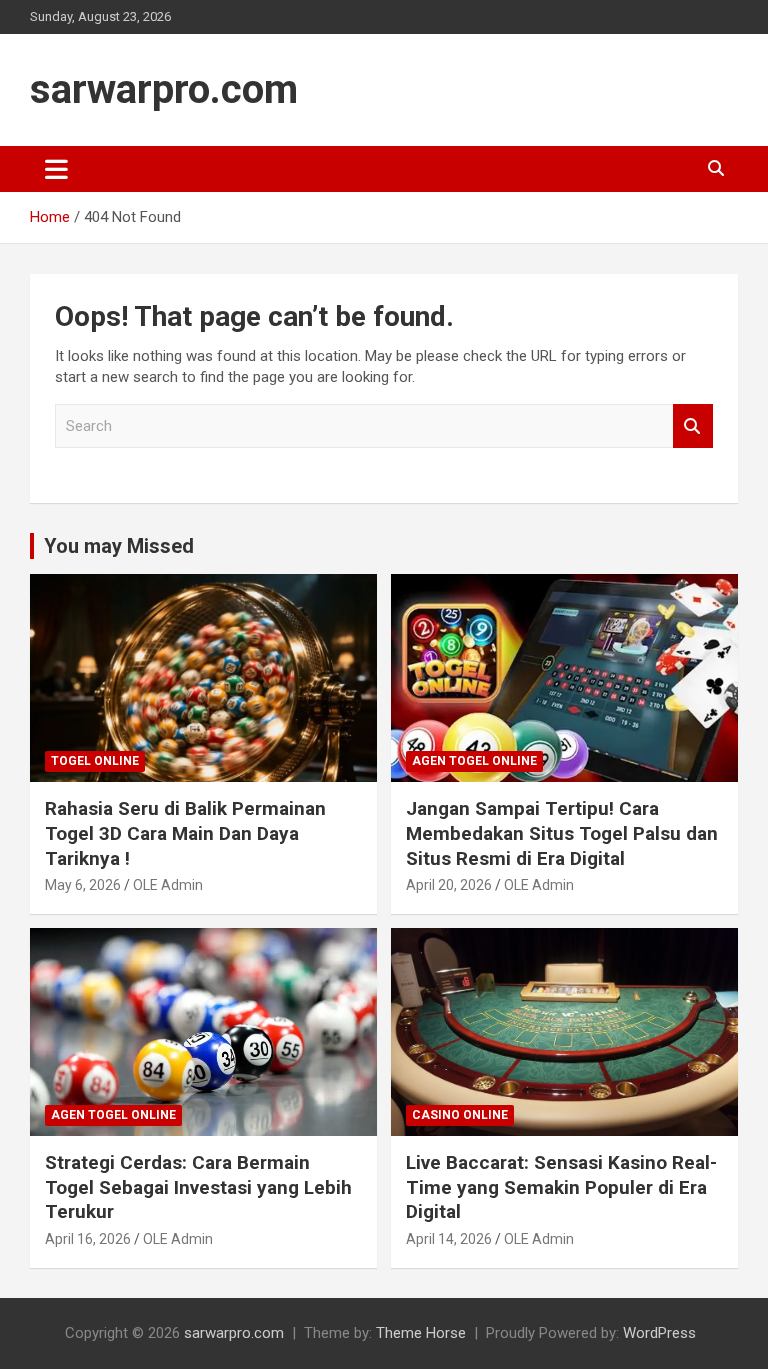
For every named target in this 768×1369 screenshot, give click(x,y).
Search (693, 426)
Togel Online (95, 761)
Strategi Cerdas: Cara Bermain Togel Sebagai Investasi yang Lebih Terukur (198, 1187)
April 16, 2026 (88, 1239)
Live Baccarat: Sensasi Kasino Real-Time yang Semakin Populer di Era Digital (561, 1187)
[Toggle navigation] (56, 169)
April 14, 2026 (449, 1239)
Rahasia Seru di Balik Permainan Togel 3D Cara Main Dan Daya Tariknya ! (185, 833)
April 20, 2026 (449, 885)
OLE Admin (168, 885)
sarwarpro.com (164, 89)
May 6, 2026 (83, 885)
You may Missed (119, 546)
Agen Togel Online (474, 761)
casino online (460, 1115)
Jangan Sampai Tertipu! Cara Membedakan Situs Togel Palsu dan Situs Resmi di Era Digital (562, 833)
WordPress (659, 1333)
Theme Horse (421, 1333)
